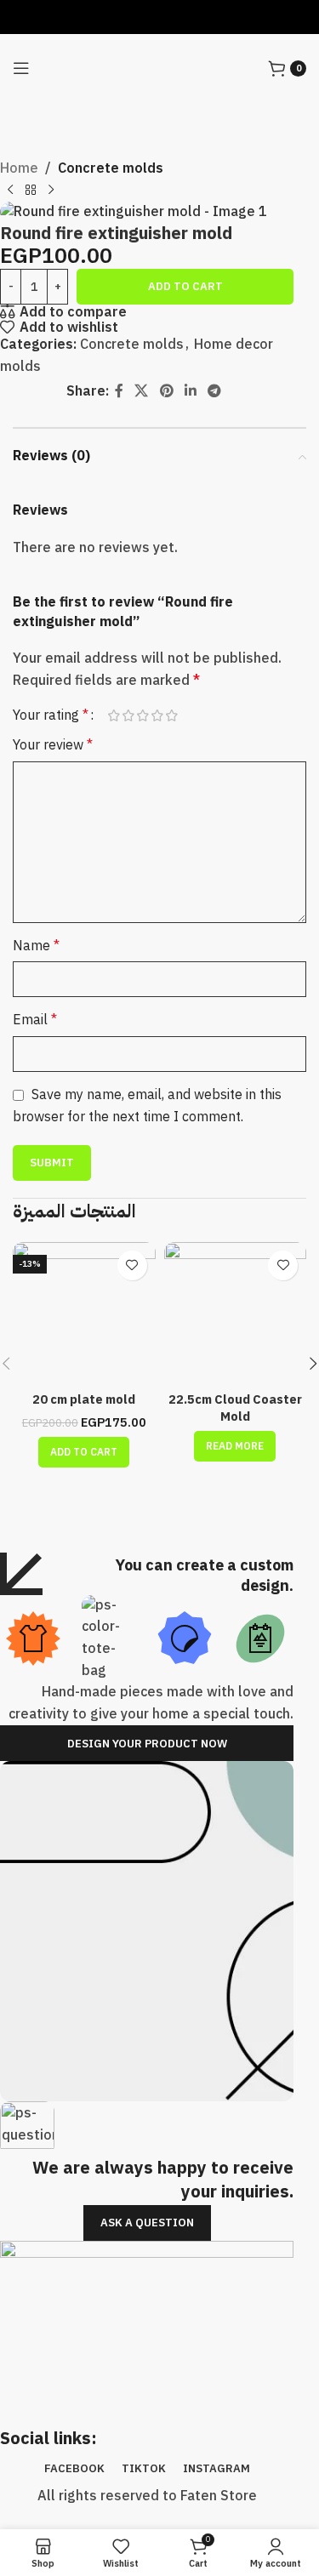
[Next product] (51, 191)
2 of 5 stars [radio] (128, 715)
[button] (84, 1452)
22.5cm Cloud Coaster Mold (235, 1408)
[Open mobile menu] (21, 68)
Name (36, 946)
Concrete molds (111, 168)
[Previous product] (10, 191)
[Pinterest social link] (166, 392)
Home (19, 168)
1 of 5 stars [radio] (114, 715)
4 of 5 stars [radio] (157, 715)
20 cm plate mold (84, 1399)
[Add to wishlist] (132, 1265)
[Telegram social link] (214, 392)
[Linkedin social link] (190, 392)
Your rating (51, 715)
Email (35, 1020)
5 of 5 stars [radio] (171, 715)
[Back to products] (31, 191)
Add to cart (185, 286)
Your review (53, 745)
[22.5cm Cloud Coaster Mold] (236, 1314)
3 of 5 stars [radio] (142, 715)
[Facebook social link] (119, 392)
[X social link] (142, 392)
